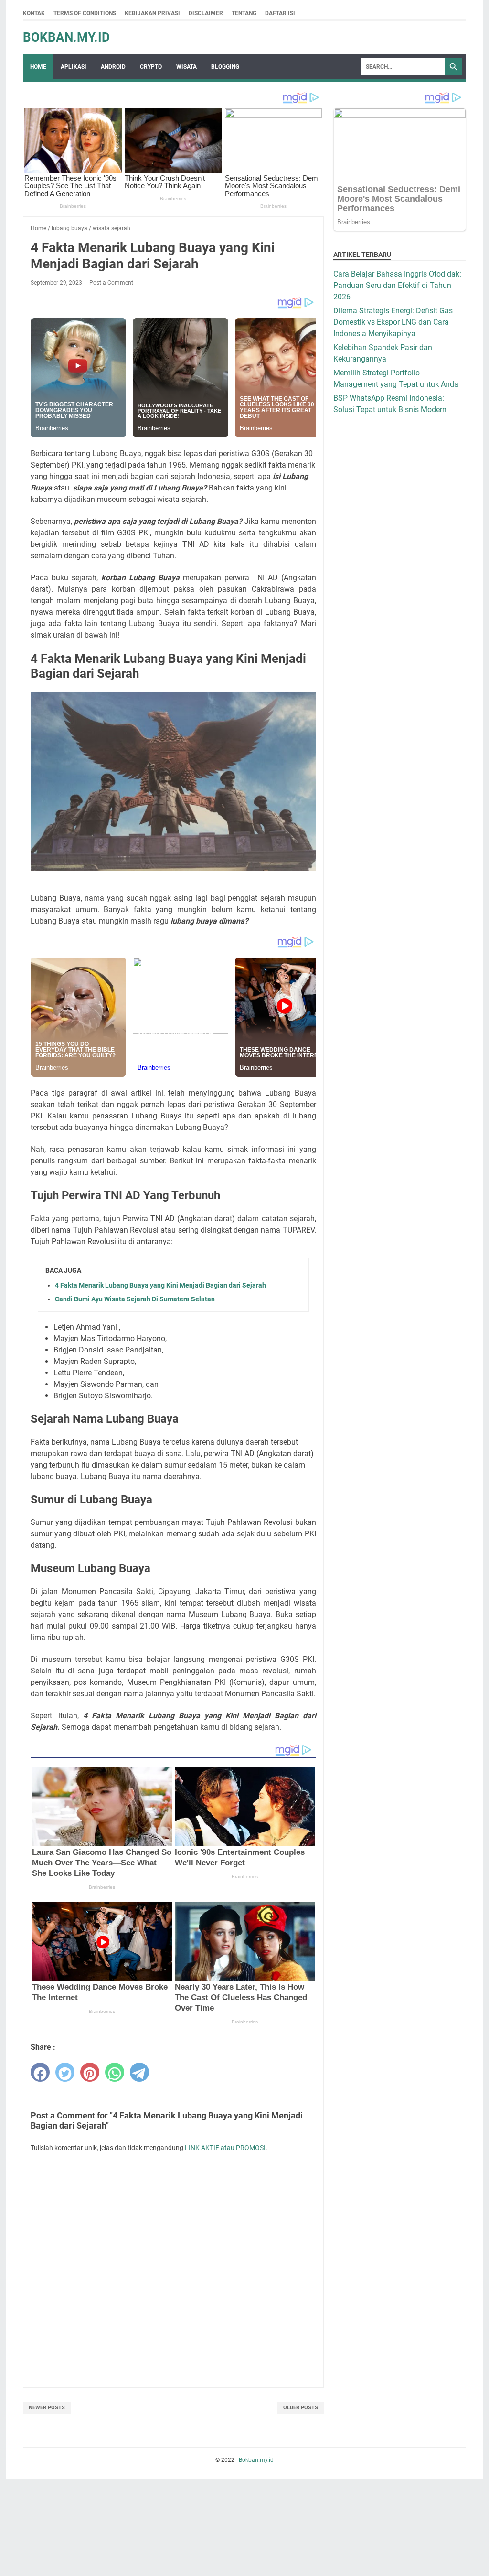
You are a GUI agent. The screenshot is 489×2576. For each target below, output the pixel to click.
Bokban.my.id (66, 37)
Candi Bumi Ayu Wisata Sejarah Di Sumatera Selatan (135, 1299)
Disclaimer (206, 13)
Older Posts (301, 2408)
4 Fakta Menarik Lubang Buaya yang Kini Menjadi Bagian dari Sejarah (160, 1285)
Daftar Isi (280, 13)
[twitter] (65, 2072)
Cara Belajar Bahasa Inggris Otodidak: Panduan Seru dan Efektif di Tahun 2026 (397, 285)
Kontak (34, 13)
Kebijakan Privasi (152, 13)
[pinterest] (90, 2072)
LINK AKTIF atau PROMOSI (225, 2148)
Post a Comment (111, 283)
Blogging (225, 67)
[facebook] (40, 2072)
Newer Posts (47, 2408)
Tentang (244, 13)
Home (38, 67)
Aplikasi (74, 67)
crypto (151, 67)
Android (113, 67)
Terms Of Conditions (85, 13)
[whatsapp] (115, 2072)
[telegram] (139, 2072)
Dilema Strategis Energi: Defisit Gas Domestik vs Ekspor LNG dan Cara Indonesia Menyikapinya (393, 322)
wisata (186, 67)
